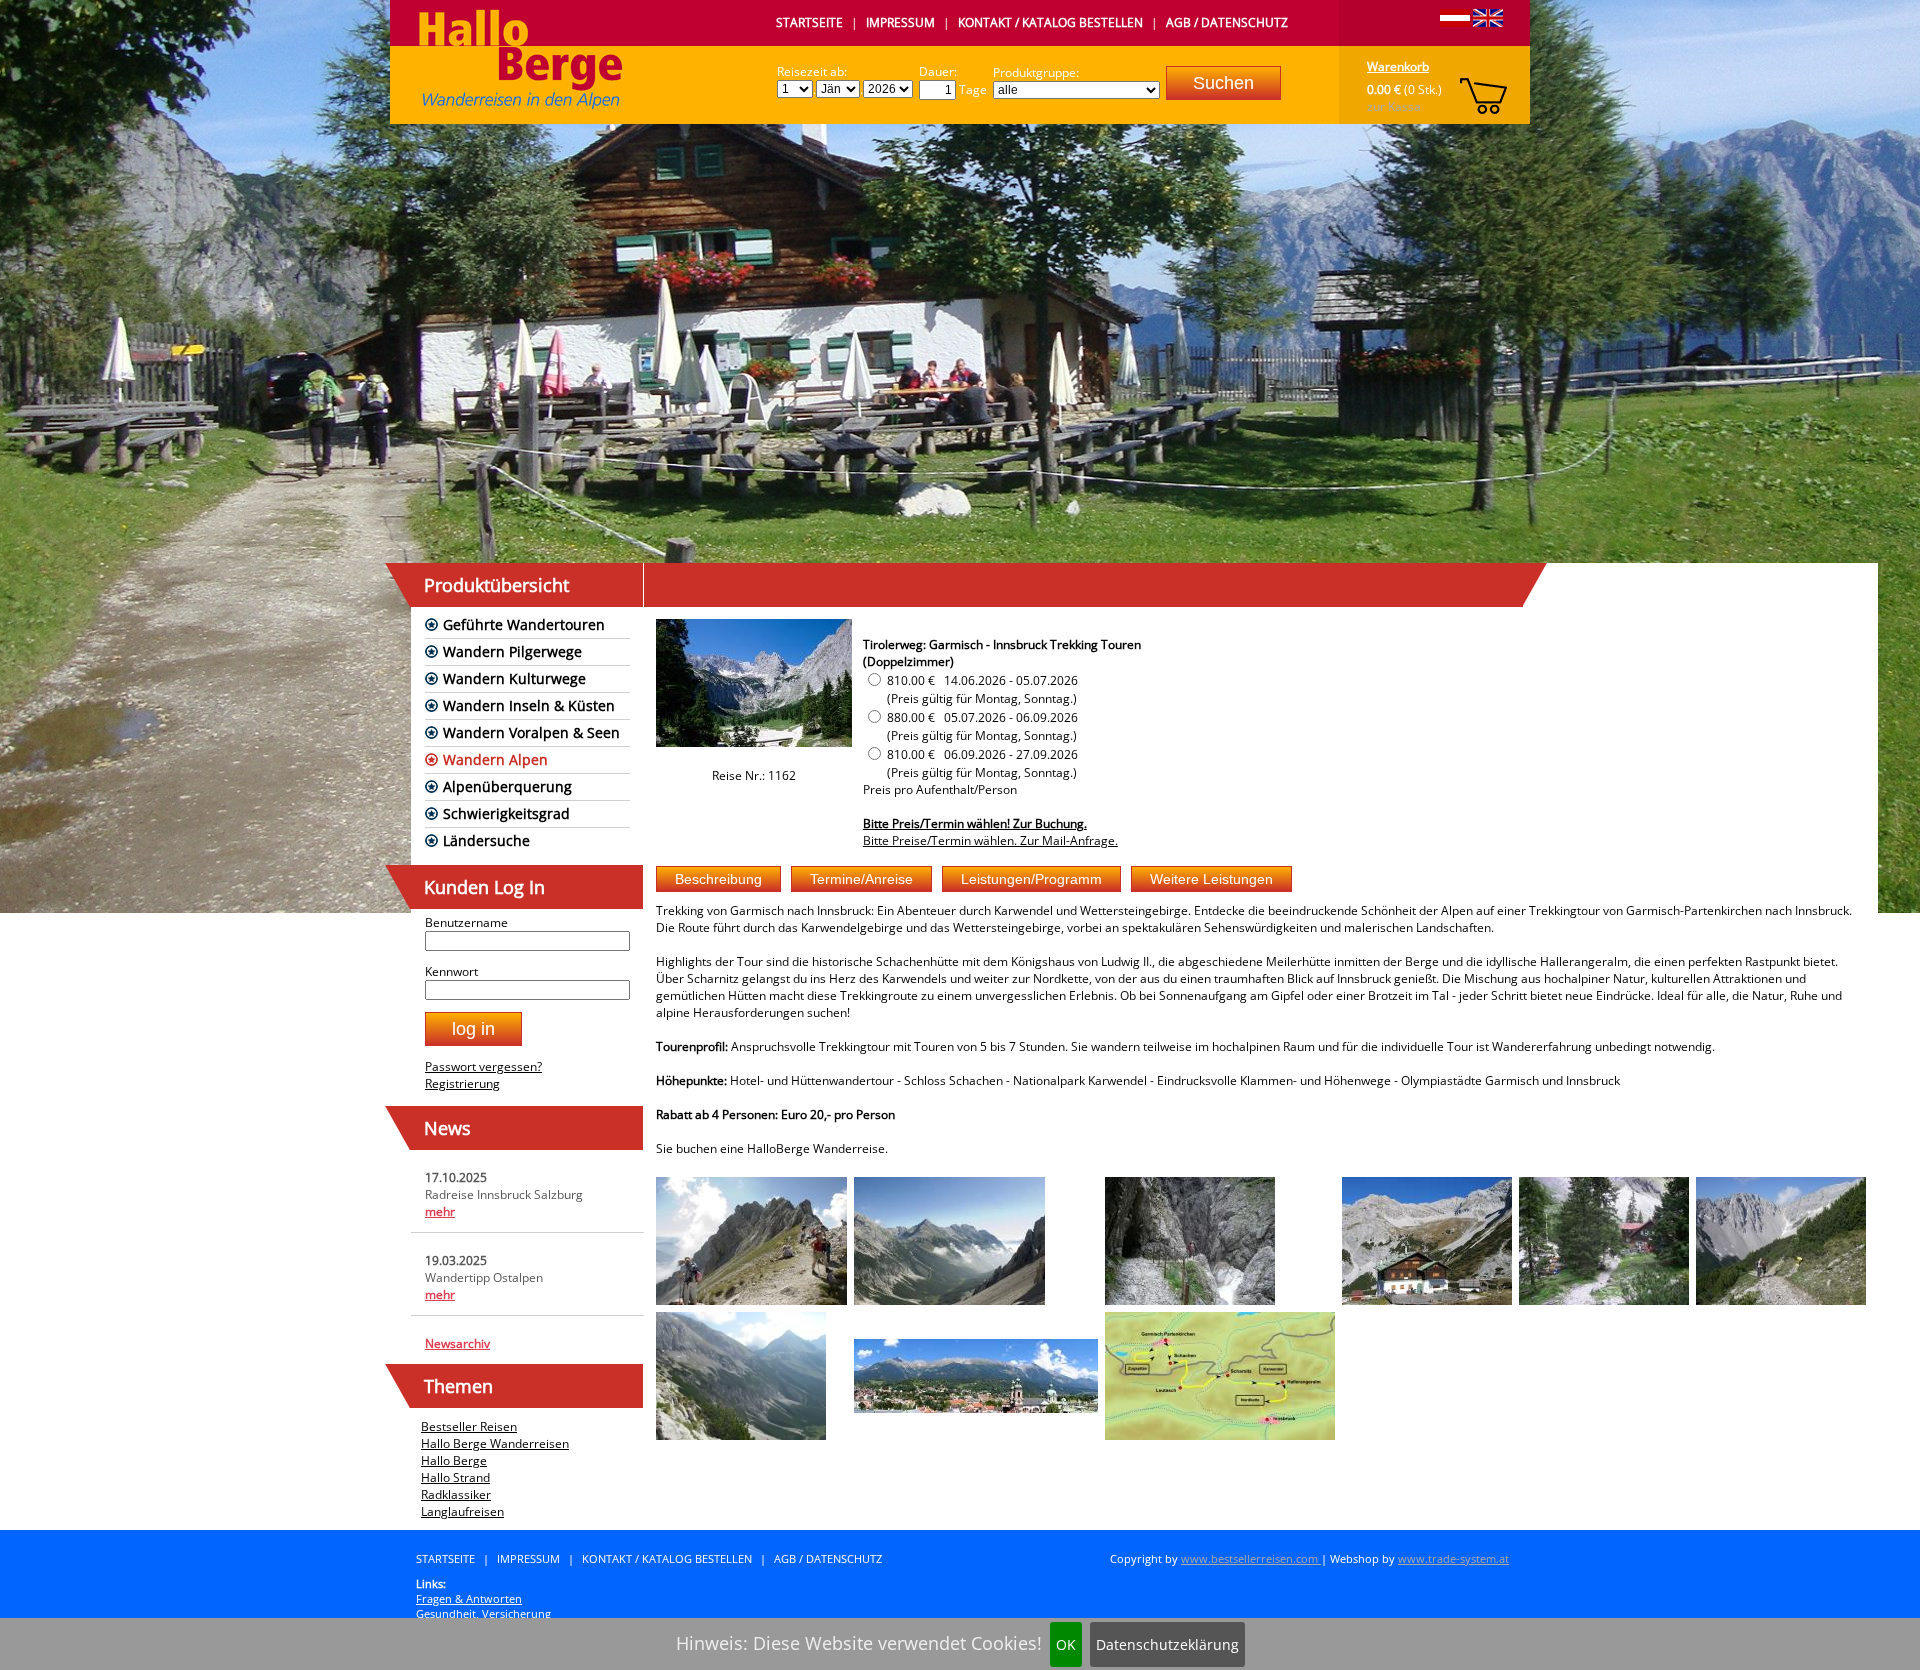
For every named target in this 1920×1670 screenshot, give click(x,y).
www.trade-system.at (1453, 1558)
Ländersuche (486, 840)
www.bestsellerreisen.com (1251, 1558)
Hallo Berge (454, 1460)
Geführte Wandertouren (524, 624)
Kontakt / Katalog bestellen (1050, 22)
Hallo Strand (455, 1477)
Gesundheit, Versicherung (483, 1613)
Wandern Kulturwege (514, 678)
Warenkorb (1398, 66)
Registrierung (462, 1083)
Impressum (900, 22)
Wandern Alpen (495, 759)
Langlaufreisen (462, 1511)
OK (1066, 1644)
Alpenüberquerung (507, 786)
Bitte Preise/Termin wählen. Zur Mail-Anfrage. (990, 840)
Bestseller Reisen (469, 1426)
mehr (440, 1211)
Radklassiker (456, 1494)
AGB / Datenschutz (1227, 22)
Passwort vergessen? (483, 1066)
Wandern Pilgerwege (512, 651)
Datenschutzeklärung (1167, 1644)
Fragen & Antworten (469, 1598)
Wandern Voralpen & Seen (531, 732)
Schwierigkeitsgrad (506, 813)
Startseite (809, 22)
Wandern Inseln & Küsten (529, 705)
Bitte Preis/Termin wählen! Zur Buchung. (975, 823)
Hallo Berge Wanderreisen (495, 1443)
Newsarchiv (457, 1343)
